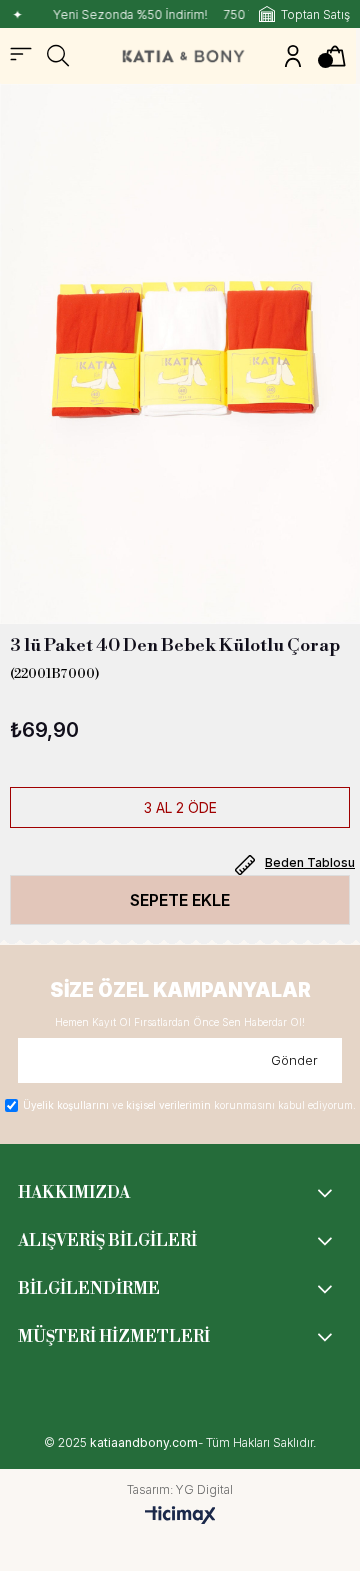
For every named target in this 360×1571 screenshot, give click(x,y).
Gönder (294, 1060)
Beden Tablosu (310, 862)
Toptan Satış (315, 14)
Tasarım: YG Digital (180, 1490)
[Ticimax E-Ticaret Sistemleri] (180, 1516)
